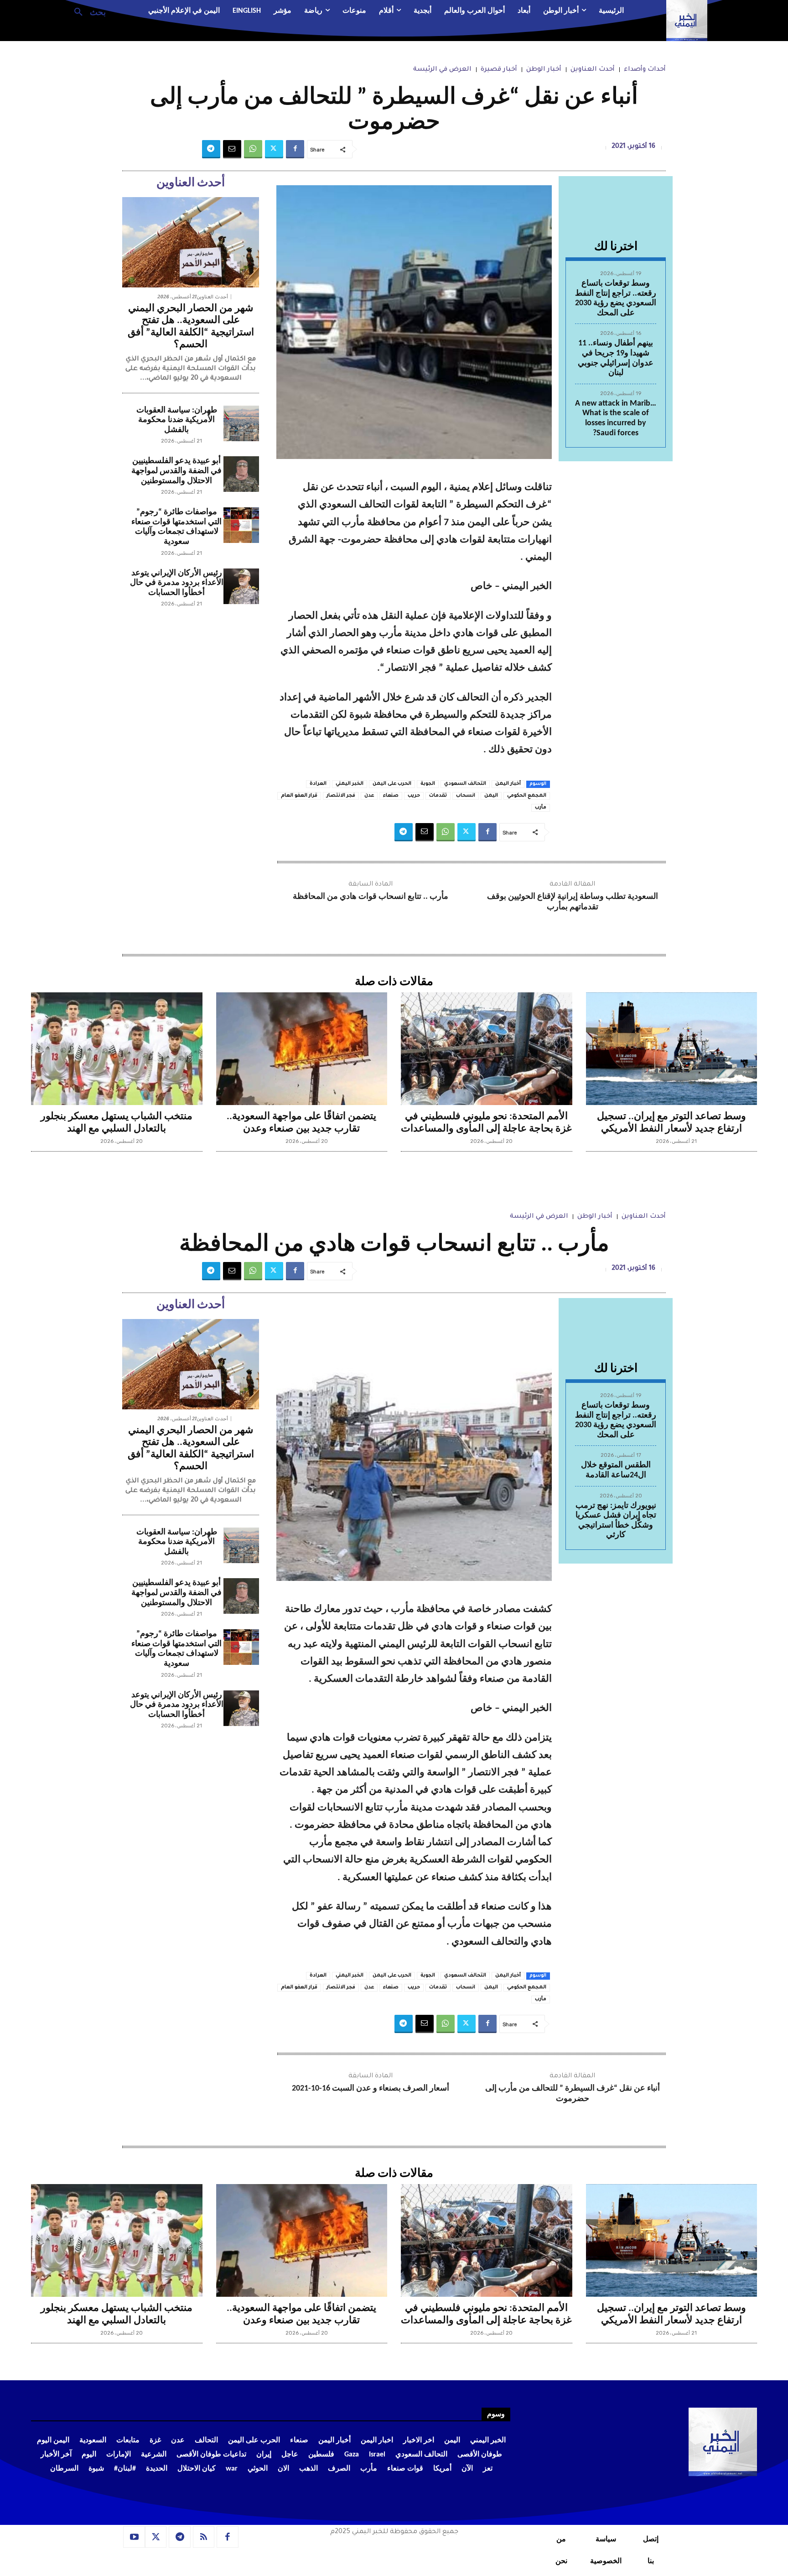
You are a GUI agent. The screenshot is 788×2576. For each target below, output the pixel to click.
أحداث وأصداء (645, 70)
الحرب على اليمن (392, 784)
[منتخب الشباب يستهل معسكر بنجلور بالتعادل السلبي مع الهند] (117, 1049)
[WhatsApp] (253, 149)
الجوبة (428, 784)
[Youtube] (134, 2537)
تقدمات (438, 796)
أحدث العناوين (593, 70)
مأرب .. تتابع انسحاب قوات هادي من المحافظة (371, 897)
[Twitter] (274, 149)
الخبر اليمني (350, 784)
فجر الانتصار (341, 796)
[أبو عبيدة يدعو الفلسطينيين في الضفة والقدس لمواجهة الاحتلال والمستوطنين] (241, 474)
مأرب (541, 808)
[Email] (232, 149)
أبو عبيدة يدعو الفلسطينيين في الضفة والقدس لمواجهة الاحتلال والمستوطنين (176, 471)
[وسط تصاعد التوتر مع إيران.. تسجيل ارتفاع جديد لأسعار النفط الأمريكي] (672, 1049)
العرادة (318, 784)
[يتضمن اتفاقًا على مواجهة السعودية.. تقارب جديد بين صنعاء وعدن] (302, 1049)
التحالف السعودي (465, 784)
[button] (86, 11)
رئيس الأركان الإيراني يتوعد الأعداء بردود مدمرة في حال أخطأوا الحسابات (177, 583)
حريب (414, 796)
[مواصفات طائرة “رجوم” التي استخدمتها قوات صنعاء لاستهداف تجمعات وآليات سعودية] (241, 525)
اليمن (491, 796)
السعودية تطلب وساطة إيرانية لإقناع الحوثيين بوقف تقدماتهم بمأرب (573, 902)
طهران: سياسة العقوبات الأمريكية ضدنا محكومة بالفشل (177, 420)
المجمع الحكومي (527, 796)
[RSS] (204, 2537)
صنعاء (391, 796)
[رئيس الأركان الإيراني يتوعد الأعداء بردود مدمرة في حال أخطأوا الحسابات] (241, 586)
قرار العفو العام (299, 796)
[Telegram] (211, 149)
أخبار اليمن (508, 784)
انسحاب (466, 796)
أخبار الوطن (544, 70)
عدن (369, 796)
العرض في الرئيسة (442, 70)
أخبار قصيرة (499, 70)
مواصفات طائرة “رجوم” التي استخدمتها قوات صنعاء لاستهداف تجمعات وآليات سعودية (176, 527)
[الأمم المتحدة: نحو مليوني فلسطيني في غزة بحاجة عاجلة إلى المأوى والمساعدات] (487, 1049)
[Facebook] (295, 149)
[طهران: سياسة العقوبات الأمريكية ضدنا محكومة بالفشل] (241, 423)
